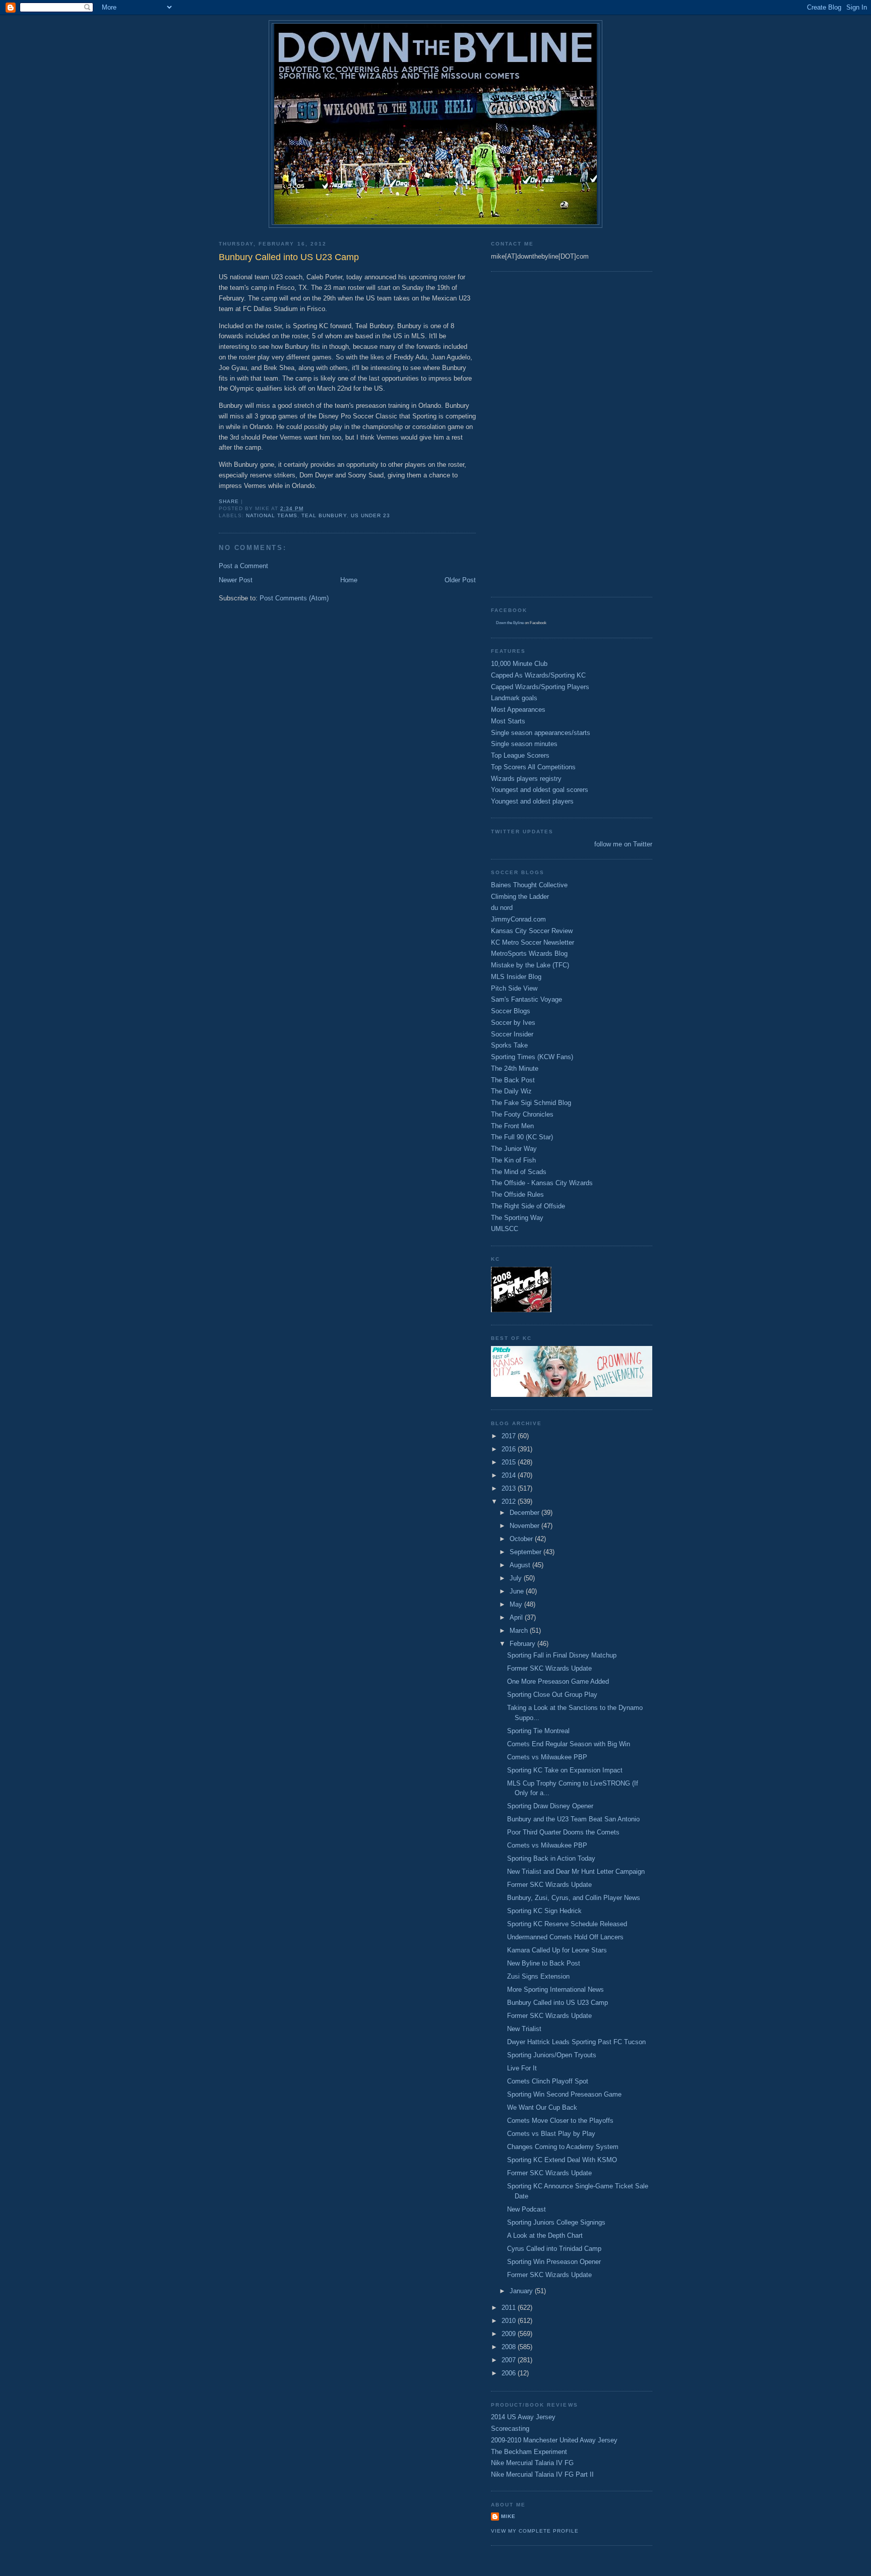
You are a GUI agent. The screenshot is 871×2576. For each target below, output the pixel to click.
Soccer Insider (512, 1034)
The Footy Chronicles (522, 1114)
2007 (510, 2360)
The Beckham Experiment (529, 2452)
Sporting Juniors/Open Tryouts (552, 2055)
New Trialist (524, 2029)
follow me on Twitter (623, 844)
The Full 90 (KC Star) (522, 1137)
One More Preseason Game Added (558, 1681)
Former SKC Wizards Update (549, 1668)
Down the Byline (510, 623)
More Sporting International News (555, 1989)
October (522, 1539)
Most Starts (508, 721)
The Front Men (512, 1126)
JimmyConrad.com (518, 919)
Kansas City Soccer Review (532, 931)
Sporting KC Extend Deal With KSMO (562, 2160)
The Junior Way (514, 1149)
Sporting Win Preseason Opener (554, 2262)
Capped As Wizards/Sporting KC (538, 675)
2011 (510, 2308)
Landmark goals (514, 698)
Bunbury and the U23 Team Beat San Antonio (573, 1819)
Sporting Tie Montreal (538, 1731)
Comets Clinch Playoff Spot (548, 2081)
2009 (510, 2334)
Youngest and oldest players (532, 801)
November (525, 1526)
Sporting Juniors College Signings (556, 2222)
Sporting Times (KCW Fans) (532, 1057)
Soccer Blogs (511, 1011)
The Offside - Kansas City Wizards (542, 1183)
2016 (510, 1449)
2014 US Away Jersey (523, 2417)
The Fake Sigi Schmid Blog (531, 1103)
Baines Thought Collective (529, 885)
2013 (510, 1488)
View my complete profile (535, 2531)
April (517, 1617)
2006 (510, 2373)
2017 (510, 1436)
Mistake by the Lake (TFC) (530, 965)
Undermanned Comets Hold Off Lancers (565, 1937)
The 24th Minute (515, 1068)
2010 (510, 2321)
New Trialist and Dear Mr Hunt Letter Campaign (576, 1872)
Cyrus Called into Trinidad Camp (554, 2249)
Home (349, 580)
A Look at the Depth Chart (545, 2235)
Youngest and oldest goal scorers (540, 790)
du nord (502, 908)
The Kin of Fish (513, 1160)
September (526, 1552)
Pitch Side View (514, 988)
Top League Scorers (520, 755)
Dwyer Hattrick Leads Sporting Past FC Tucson (576, 2042)
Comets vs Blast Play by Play (551, 2134)
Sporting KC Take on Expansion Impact (565, 1770)
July (517, 1578)
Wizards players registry (526, 779)
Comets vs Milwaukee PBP (547, 1757)
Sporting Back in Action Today (551, 1858)
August (521, 1565)
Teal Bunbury (324, 515)
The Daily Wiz (511, 1091)
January (522, 2291)
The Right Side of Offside (528, 1206)
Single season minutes (524, 744)
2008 (510, 2347)
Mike (508, 2516)
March (520, 1631)
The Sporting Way (517, 1218)
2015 (510, 1462)
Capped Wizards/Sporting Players (540, 687)
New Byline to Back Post (544, 1963)
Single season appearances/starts (541, 733)
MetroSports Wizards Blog (529, 954)
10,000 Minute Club (519, 664)
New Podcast (526, 2209)
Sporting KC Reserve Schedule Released (567, 1924)
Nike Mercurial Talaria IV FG (532, 2463)
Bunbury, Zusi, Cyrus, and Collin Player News (574, 1898)
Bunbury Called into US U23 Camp (557, 2003)
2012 (510, 1501)
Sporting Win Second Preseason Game (564, 2094)
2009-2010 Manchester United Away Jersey (554, 2440)
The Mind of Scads (519, 1172)
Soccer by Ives (513, 1023)
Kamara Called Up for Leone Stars (557, 1950)
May (517, 1604)
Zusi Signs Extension (538, 1976)
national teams (272, 515)
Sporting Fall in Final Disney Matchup (562, 1655)
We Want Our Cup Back (542, 2107)
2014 (510, 1475)
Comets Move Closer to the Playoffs (560, 2121)
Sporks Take (509, 1045)
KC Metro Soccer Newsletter (533, 942)
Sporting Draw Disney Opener (550, 1806)
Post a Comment (243, 566)
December (525, 1513)
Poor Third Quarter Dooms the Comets (563, 1832)
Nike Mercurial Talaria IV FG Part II (542, 2474)
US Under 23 (370, 515)
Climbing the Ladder (520, 897)
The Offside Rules (517, 1194)
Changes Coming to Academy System (563, 2147)
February (523, 1644)
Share (229, 501)
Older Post (460, 580)
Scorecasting (510, 2429)
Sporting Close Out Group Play (552, 1695)
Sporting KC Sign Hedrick (544, 1911)
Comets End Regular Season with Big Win (569, 1744)
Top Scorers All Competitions (533, 767)
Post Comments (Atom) (294, 598)
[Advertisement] (531, 433)
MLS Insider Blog (516, 977)
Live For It (522, 2068)
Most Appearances (518, 710)
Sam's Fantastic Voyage (526, 999)
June (518, 1591)
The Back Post (513, 1080)
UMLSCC (505, 1229)
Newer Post (236, 580)
